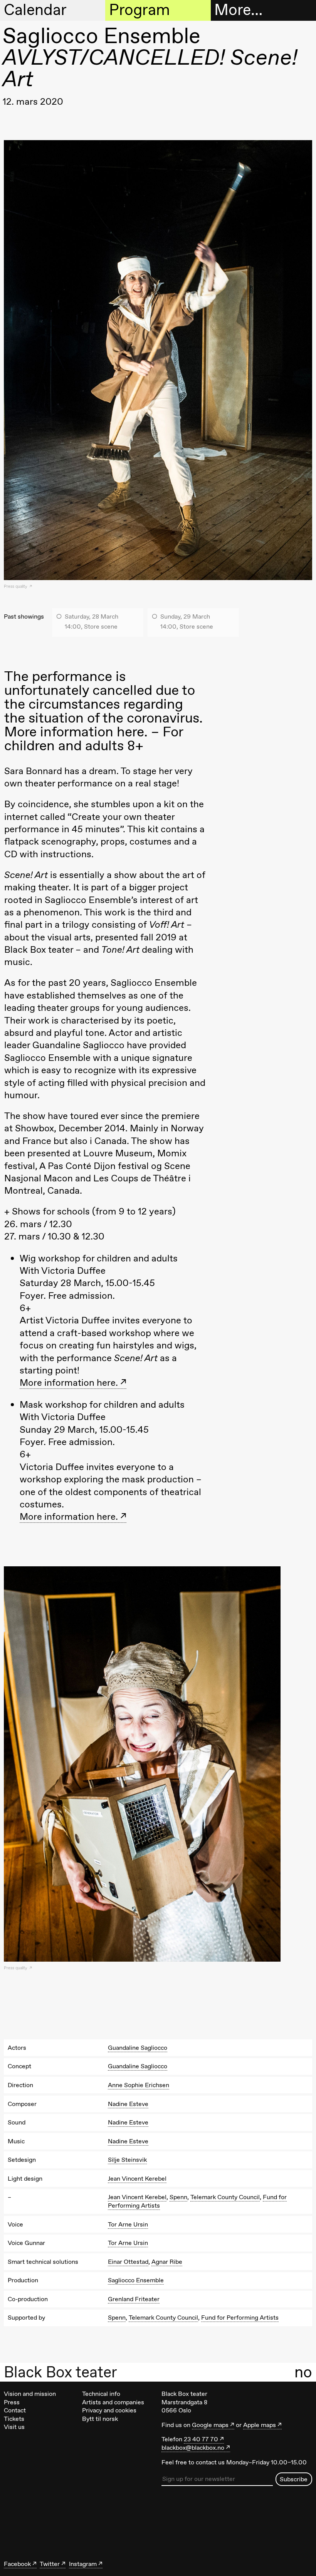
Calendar (35, 10)
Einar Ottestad (128, 2262)
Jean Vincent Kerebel (137, 2179)
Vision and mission (30, 2394)
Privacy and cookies (109, 2410)
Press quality (16, 586)
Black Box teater (61, 2372)
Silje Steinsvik (127, 2160)
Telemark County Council (225, 2197)
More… (238, 10)
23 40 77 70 (201, 2439)
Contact (15, 2410)
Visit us (14, 2427)
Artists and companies (113, 2402)
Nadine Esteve (128, 2104)
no (303, 2372)
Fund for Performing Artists (240, 2318)
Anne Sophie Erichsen (139, 2085)
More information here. (69, 1383)
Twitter (50, 2564)
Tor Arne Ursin (128, 2224)
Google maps (210, 2425)
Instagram (83, 2564)
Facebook (17, 2564)
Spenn (178, 2197)
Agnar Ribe (167, 2262)
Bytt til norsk (100, 2419)
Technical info (101, 2394)
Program (140, 10)
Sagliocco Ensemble (136, 2280)
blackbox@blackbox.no (193, 2448)
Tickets (14, 2419)
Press (12, 2402)
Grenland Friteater (134, 2299)
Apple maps (260, 2425)
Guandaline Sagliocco (138, 2048)
